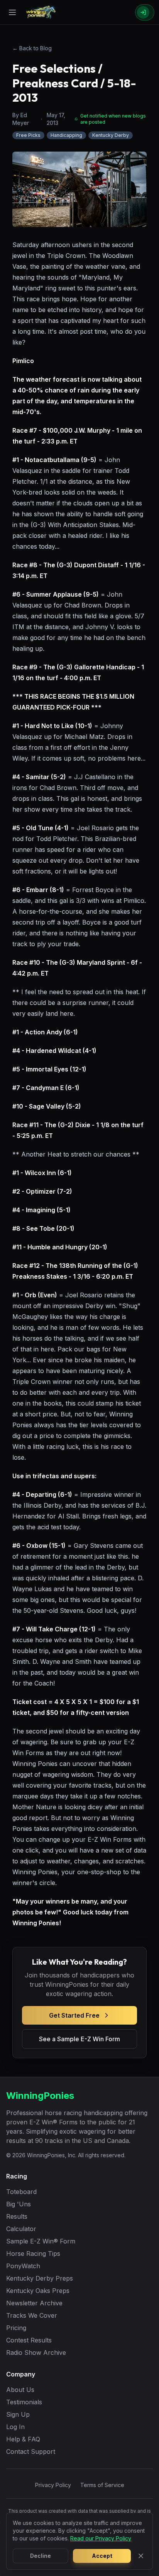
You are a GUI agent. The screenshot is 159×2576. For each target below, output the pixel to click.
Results (17, 2216)
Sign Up (18, 2414)
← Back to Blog (32, 48)
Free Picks (28, 135)
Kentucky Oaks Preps (38, 2291)
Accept (102, 2556)
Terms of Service (102, 2485)
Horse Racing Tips (33, 2254)
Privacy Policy (53, 2485)
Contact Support (31, 2451)
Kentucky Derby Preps (40, 2278)
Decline (41, 2556)
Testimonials (24, 2402)
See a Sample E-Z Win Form (79, 2039)
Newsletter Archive (34, 2303)
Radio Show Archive (36, 2353)
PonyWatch (23, 2266)
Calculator (21, 2229)
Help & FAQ (23, 2439)
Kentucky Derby (111, 135)
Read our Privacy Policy (101, 2538)
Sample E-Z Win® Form (41, 2241)
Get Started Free (74, 2015)
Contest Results (29, 2340)
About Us (20, 2390)
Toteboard (21, 2192)
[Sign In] (145, 12)
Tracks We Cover (32, 2315)
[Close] (141, 2556)
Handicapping (66, 135)
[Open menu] (12, 12)
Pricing (16, 2328)
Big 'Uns (19, 2204)
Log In (15, 2427)
